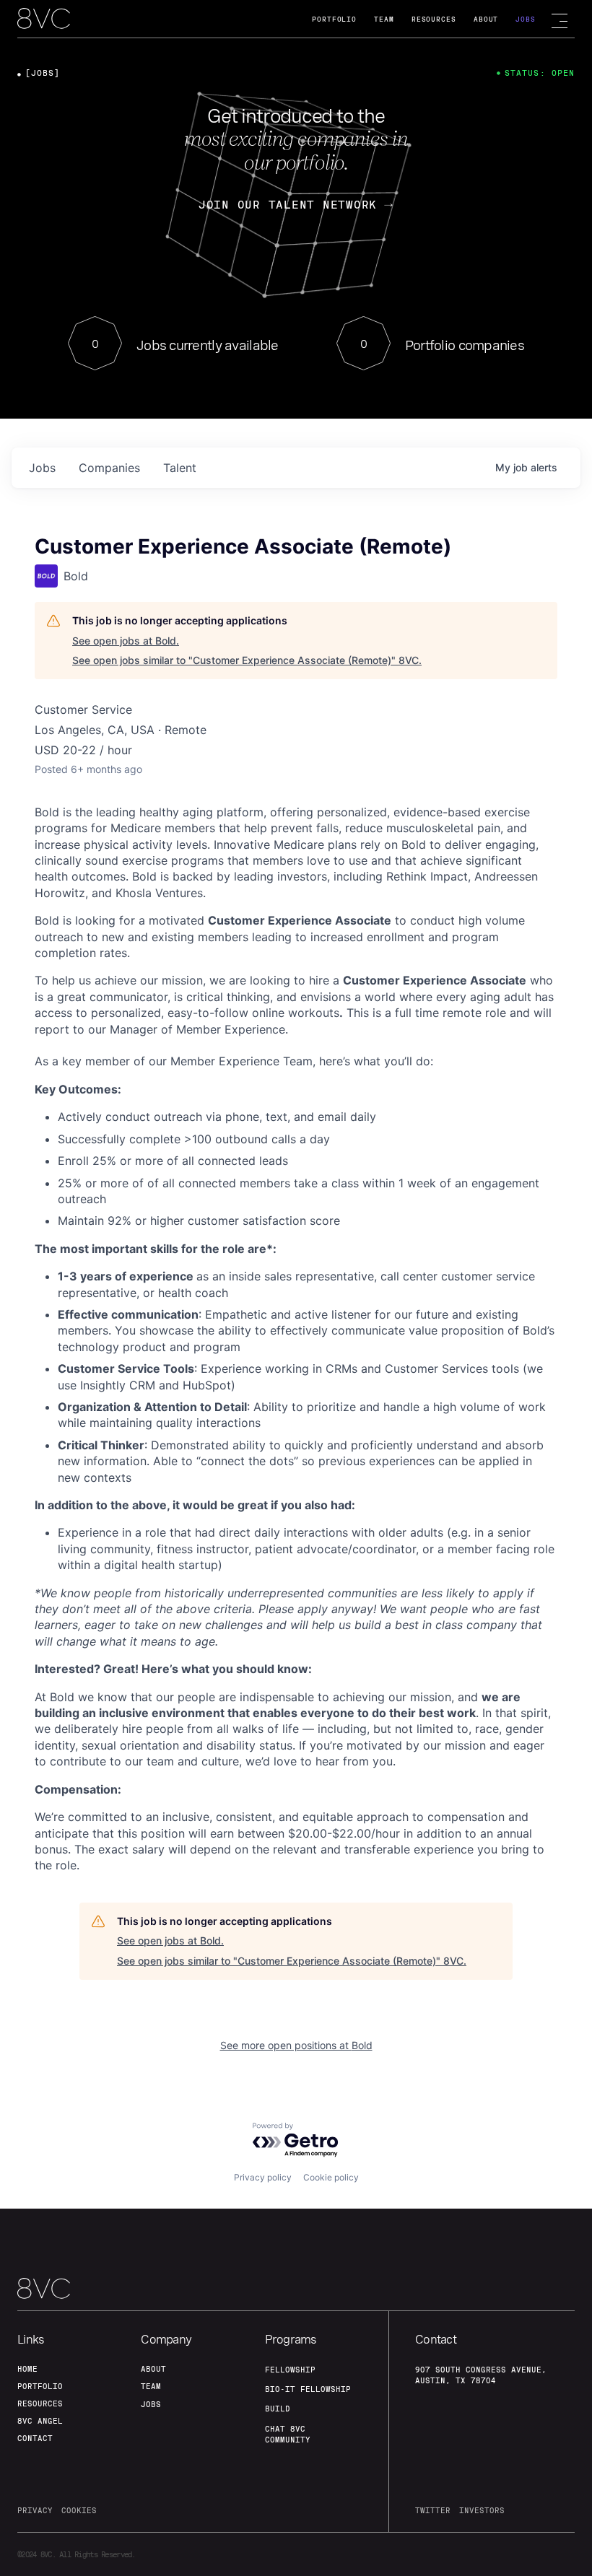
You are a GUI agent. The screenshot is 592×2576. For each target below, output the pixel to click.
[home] (44, 19)
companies (109, 468)
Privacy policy (263, 2177)
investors (482, 2510)
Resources (434, 19)
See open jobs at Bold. (126, 641)
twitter (433, 2510)
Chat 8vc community (288, 2434)
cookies (79, 2510)
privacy (35, 2510)
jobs (42, 468)
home (27, 2369)
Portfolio (334, 19)
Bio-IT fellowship (308, 2389)
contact (35, 2438)
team (151, 2386)
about (153, 2369)
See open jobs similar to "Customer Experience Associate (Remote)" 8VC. (247, 660)
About (486, 19)
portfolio (40, 2386)
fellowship (290, 2370)
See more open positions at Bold (296, 2045)
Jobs (526, 19)
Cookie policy (331, 2177)
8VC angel (40, 2421)
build (278, 2409)
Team (384, 19)
